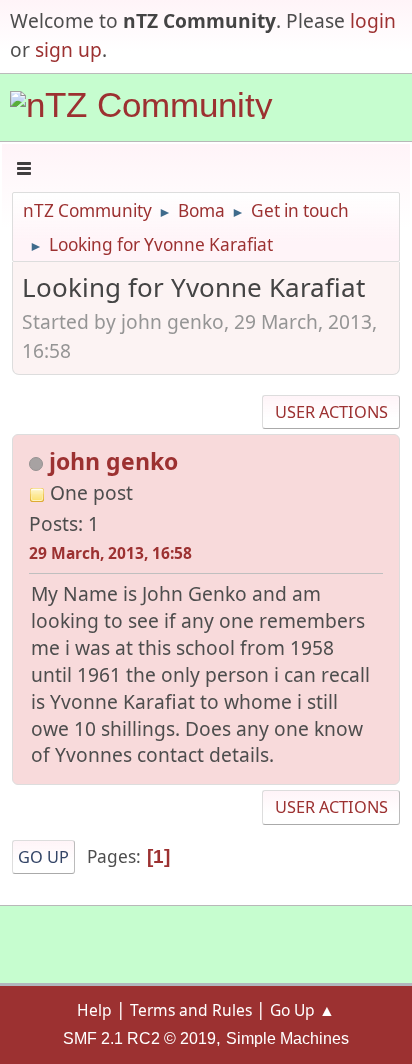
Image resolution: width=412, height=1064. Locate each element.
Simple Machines (287, 1038)
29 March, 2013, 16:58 (110, 553)
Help (94, 1010)
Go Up (43, 857)
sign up (68, 49)
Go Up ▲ (302, 1010)
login (373, 20)
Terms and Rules (191, 1010)
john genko (113, 461)
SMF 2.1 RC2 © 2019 (139, 1038)
